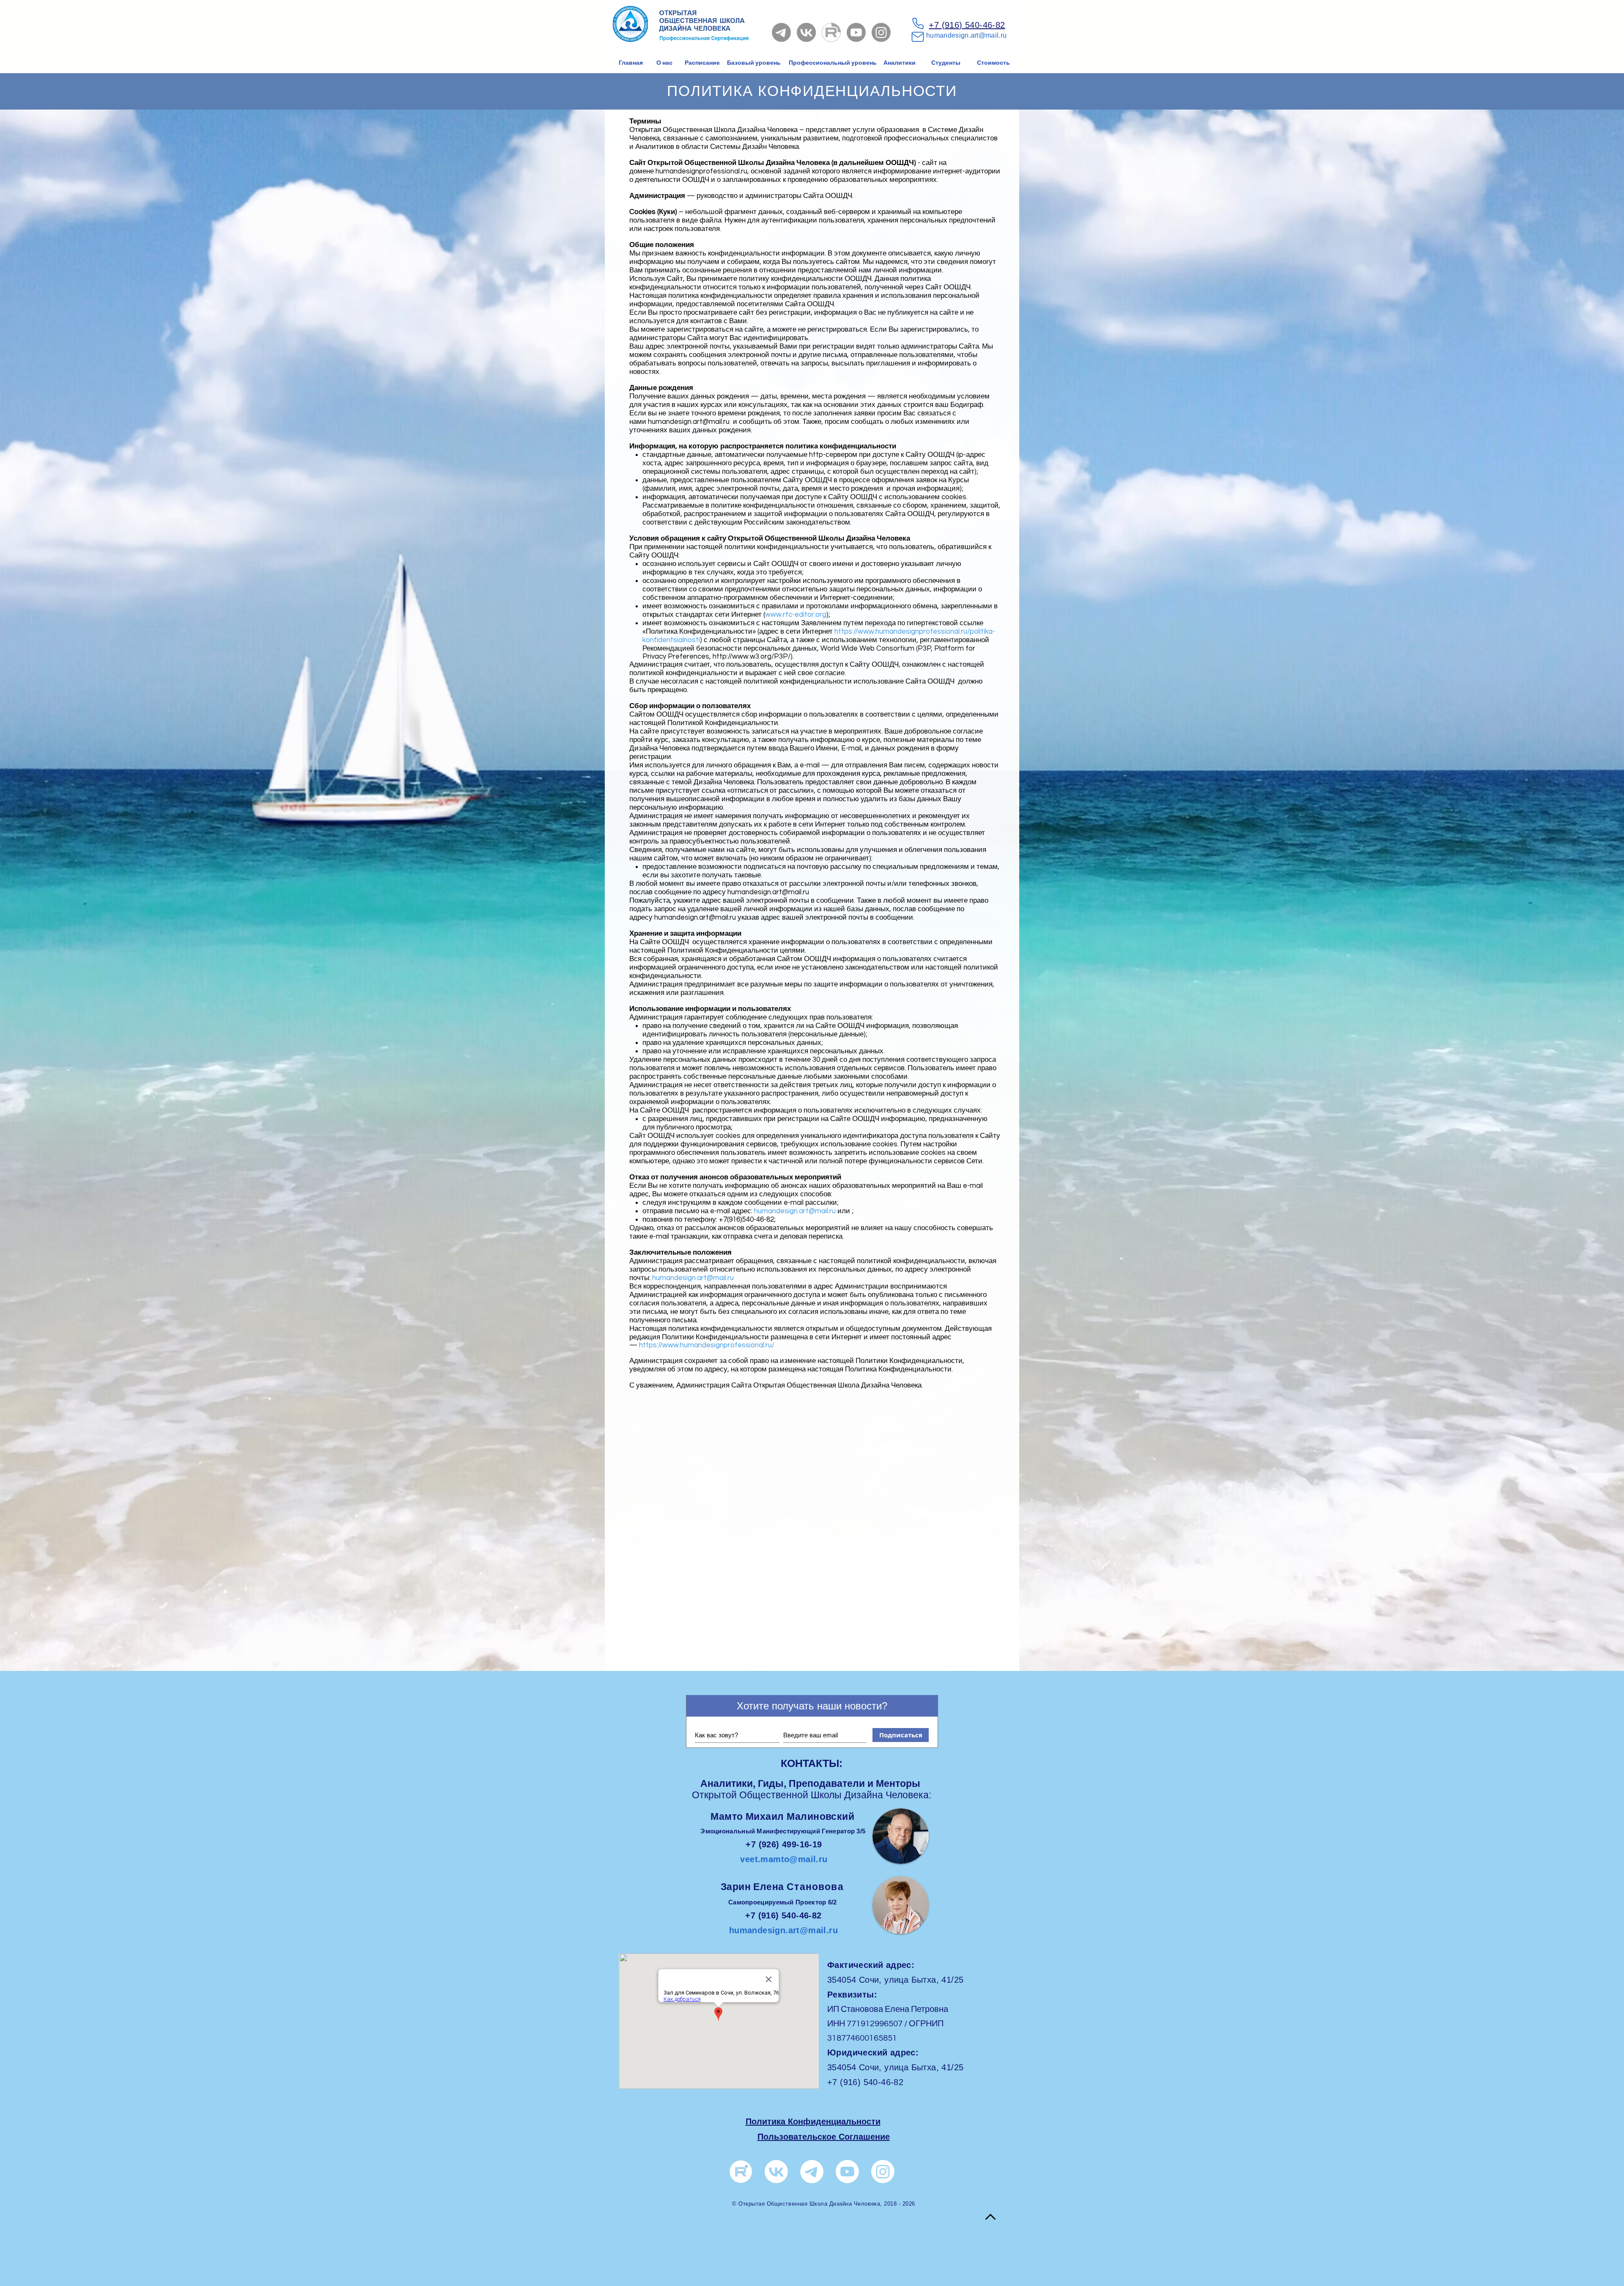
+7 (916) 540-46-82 (967, 25)
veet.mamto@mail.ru (784, 1859)
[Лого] (741, 2172)
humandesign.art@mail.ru (966, 35)
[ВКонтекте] (776, 2172)
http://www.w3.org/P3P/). (753, 657)
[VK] (806, 32)
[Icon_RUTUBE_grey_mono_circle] (831, 32)
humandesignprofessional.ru (701, 171)
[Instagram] (881, 32)
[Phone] (918, 23)
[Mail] (918, 37)
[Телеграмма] (781, 32)
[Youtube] (856, 32)
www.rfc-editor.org (796, 615)
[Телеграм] (812, 2172)
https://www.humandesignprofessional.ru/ (707, 1345)
